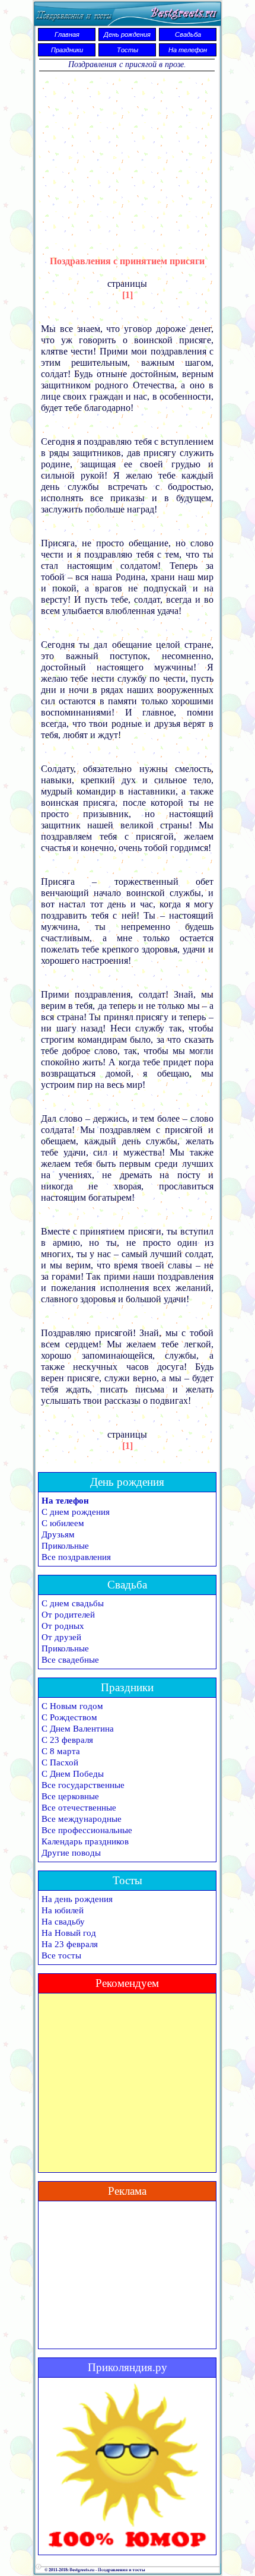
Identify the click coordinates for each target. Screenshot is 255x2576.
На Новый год (69, 1933)
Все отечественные (79, 1808)
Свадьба (188, 34)
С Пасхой (60, 1762)
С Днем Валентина (78, 1729)
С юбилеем (63, 1523)
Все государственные (83, 1785)
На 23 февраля (70, 1944)
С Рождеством (69, 1717)
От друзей (61, 1637)
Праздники (67, 50)
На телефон (188, 50)
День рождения (127, 34)
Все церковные (70, 1796)
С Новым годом (72, 1706)
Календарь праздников (85, 1841)
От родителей (68, 1615)
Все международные (82, 1819)
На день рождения (77, 1899)
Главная (67, 34)
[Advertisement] (128, 156)
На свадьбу (63, 1922)
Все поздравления (76, 1557)
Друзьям (58, 1534)
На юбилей (63, 1910)
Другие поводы (71, 1853)
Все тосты (61, 1955)
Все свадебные (70, 1660)
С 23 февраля (67, 1740)
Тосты (128, 50)
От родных (63, 1626)
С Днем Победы (73, 1774)
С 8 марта (61, 1751)
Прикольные (65, 1546)
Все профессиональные (87, 1830)
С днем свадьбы (73, 1603)
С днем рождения (76, 1512)
